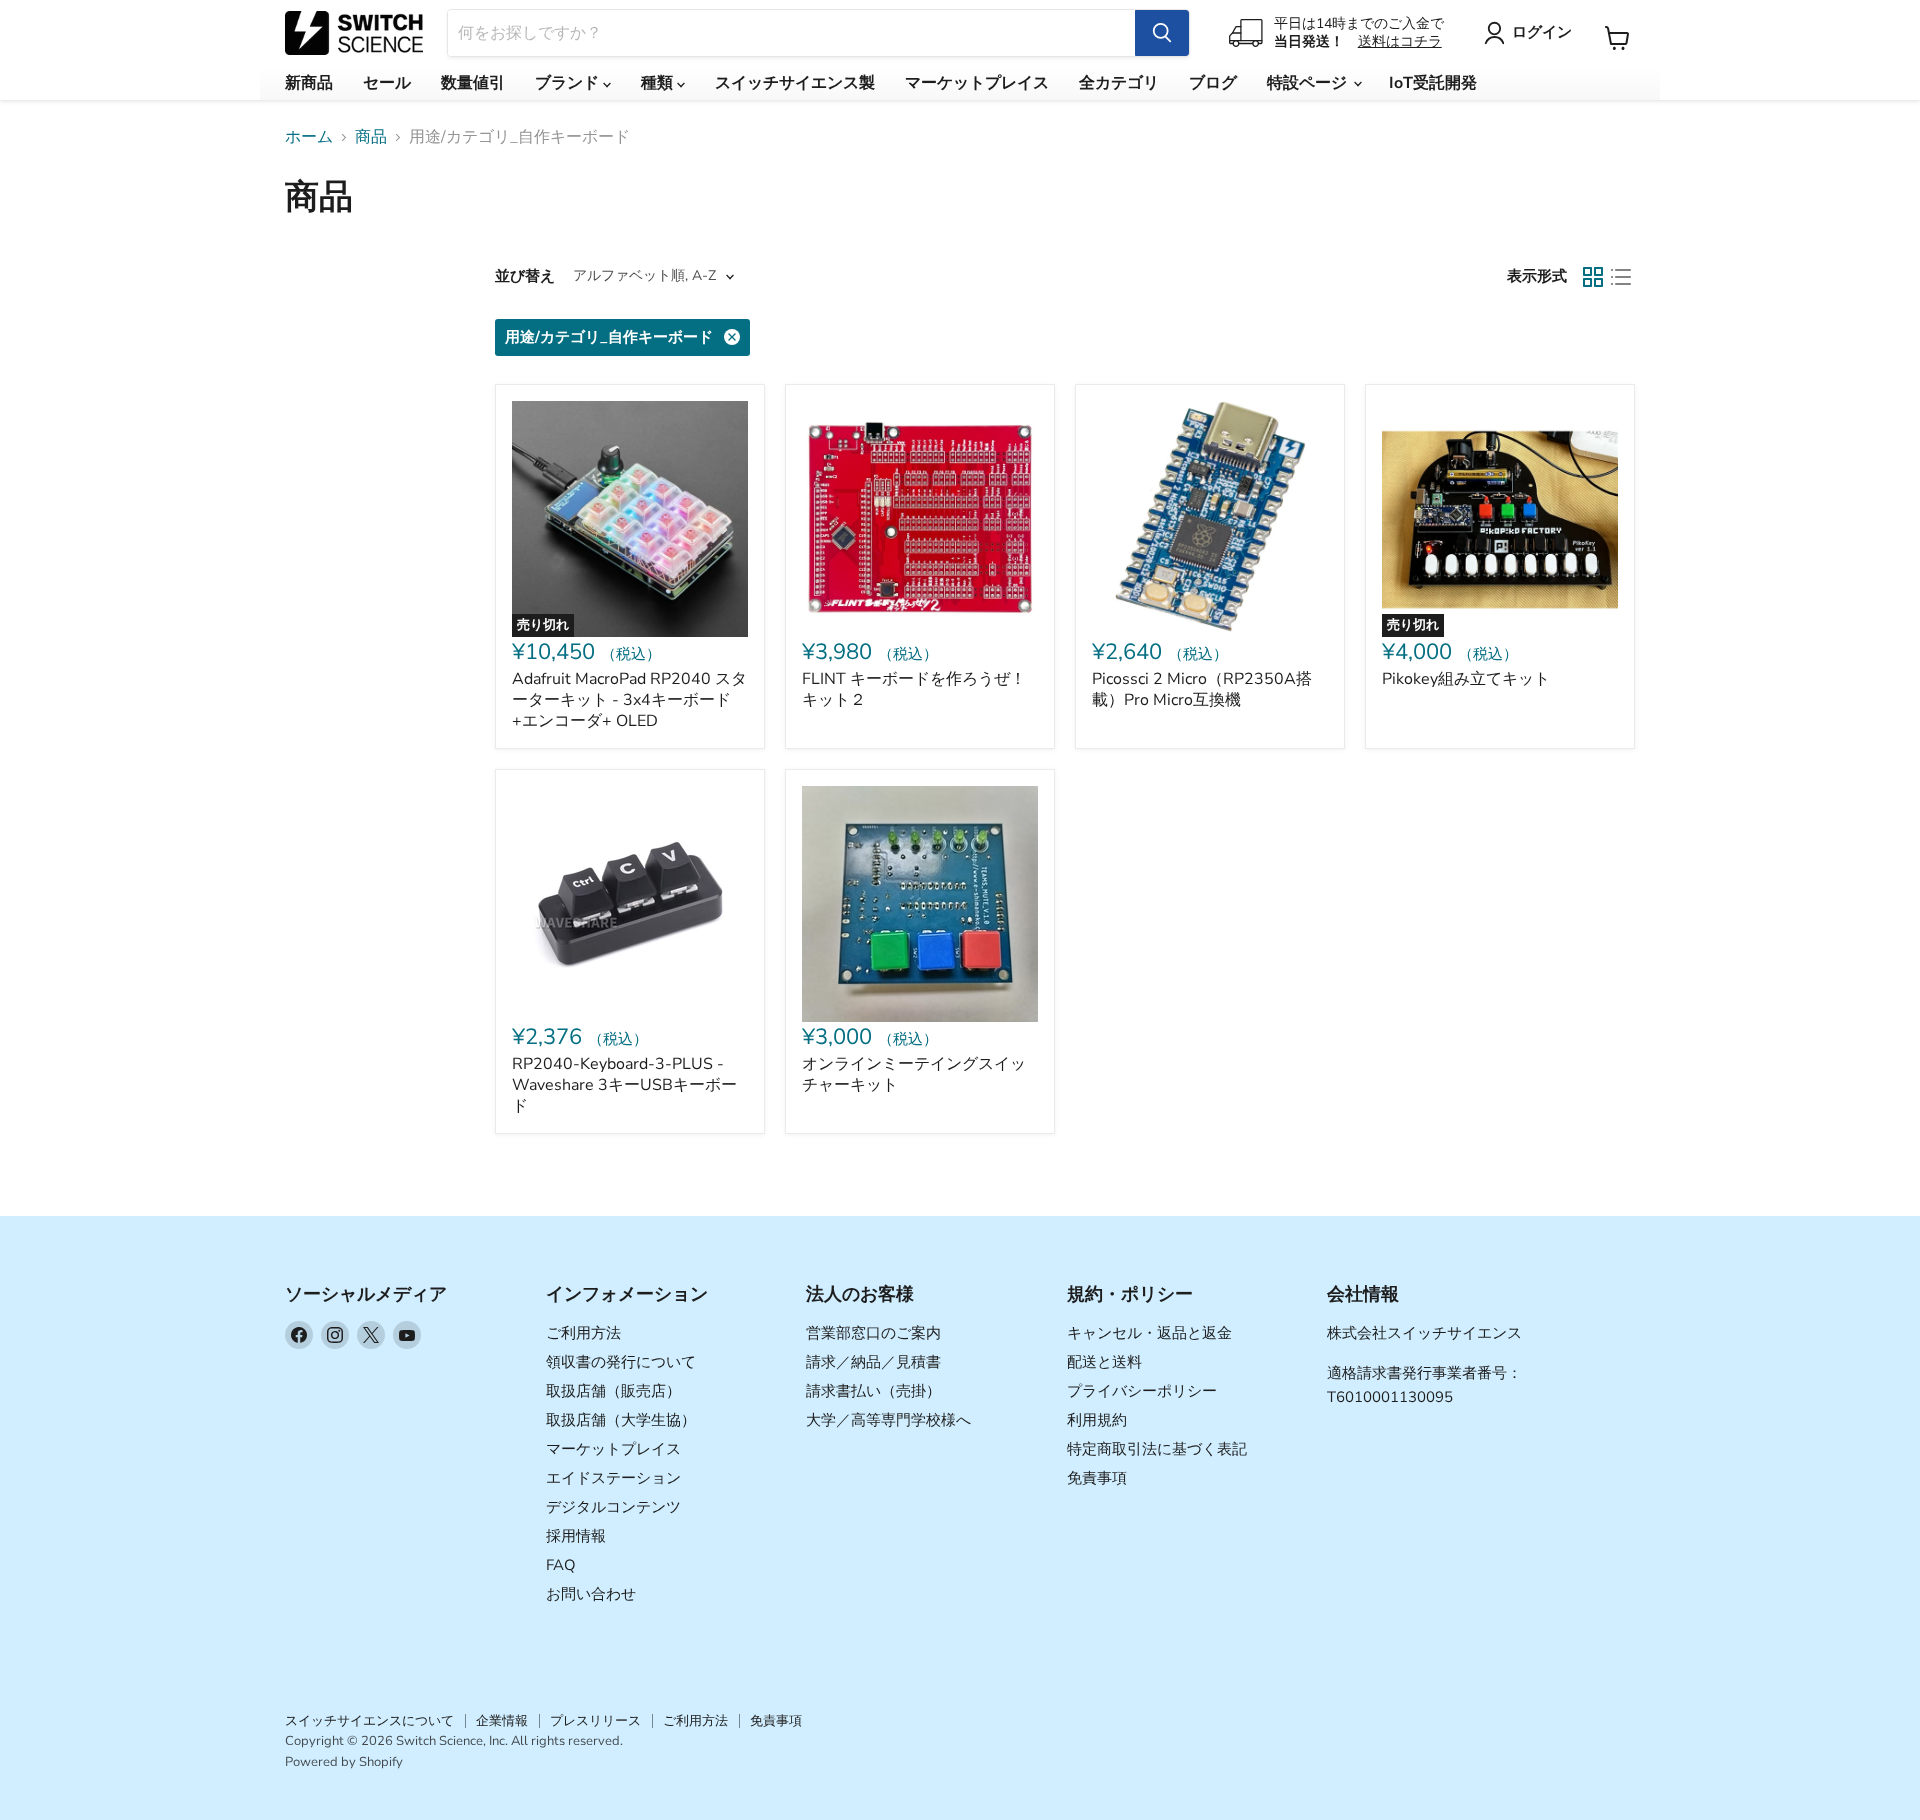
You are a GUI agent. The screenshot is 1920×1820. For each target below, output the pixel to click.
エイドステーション (613, 1478)
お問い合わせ (591, 1594)
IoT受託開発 (1433, 83)
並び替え (525, 276)
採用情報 (576, 1536)
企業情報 (502, 1721)
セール (387, 83)
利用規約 (1097, 1420)
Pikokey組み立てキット (1466, 679)
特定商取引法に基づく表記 (1157, 1449)
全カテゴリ (1119, 83)
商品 (371, 137)
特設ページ (1309, 83)
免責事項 (1097, 1478)
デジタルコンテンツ (613, 1507)
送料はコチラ (1400, 41)
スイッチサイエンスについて (369, 1721)
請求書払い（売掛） (873, 1391)
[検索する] (1162, 33)
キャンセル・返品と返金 (1149, 1333)
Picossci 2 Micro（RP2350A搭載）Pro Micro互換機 (1202, 689)
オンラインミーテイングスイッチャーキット (914, 1074)
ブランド (569, 83)
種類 (659, 83)
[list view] (1621, 277)
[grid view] (1593, 277)
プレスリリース (595, 1721)
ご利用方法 (583, 1333)
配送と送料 (1104, 1362)
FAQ (561, 1565)
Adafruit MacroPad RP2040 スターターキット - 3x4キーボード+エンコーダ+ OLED (629, 700)
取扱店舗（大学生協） (621, 1420)
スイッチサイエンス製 (795, 83)
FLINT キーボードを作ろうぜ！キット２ (914, 689)
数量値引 (473, 83)
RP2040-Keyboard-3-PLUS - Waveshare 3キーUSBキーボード (624, 1085)
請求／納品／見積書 (873, 1362)
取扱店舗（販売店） (613, 1391)
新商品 (309, 83)
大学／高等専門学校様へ (888, 1420)
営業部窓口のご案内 (873, 1333)
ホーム (309, 137)
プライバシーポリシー (1142, 1391)
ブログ (1213, 83)
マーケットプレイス (977, 83)
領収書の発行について (621, 1362)
